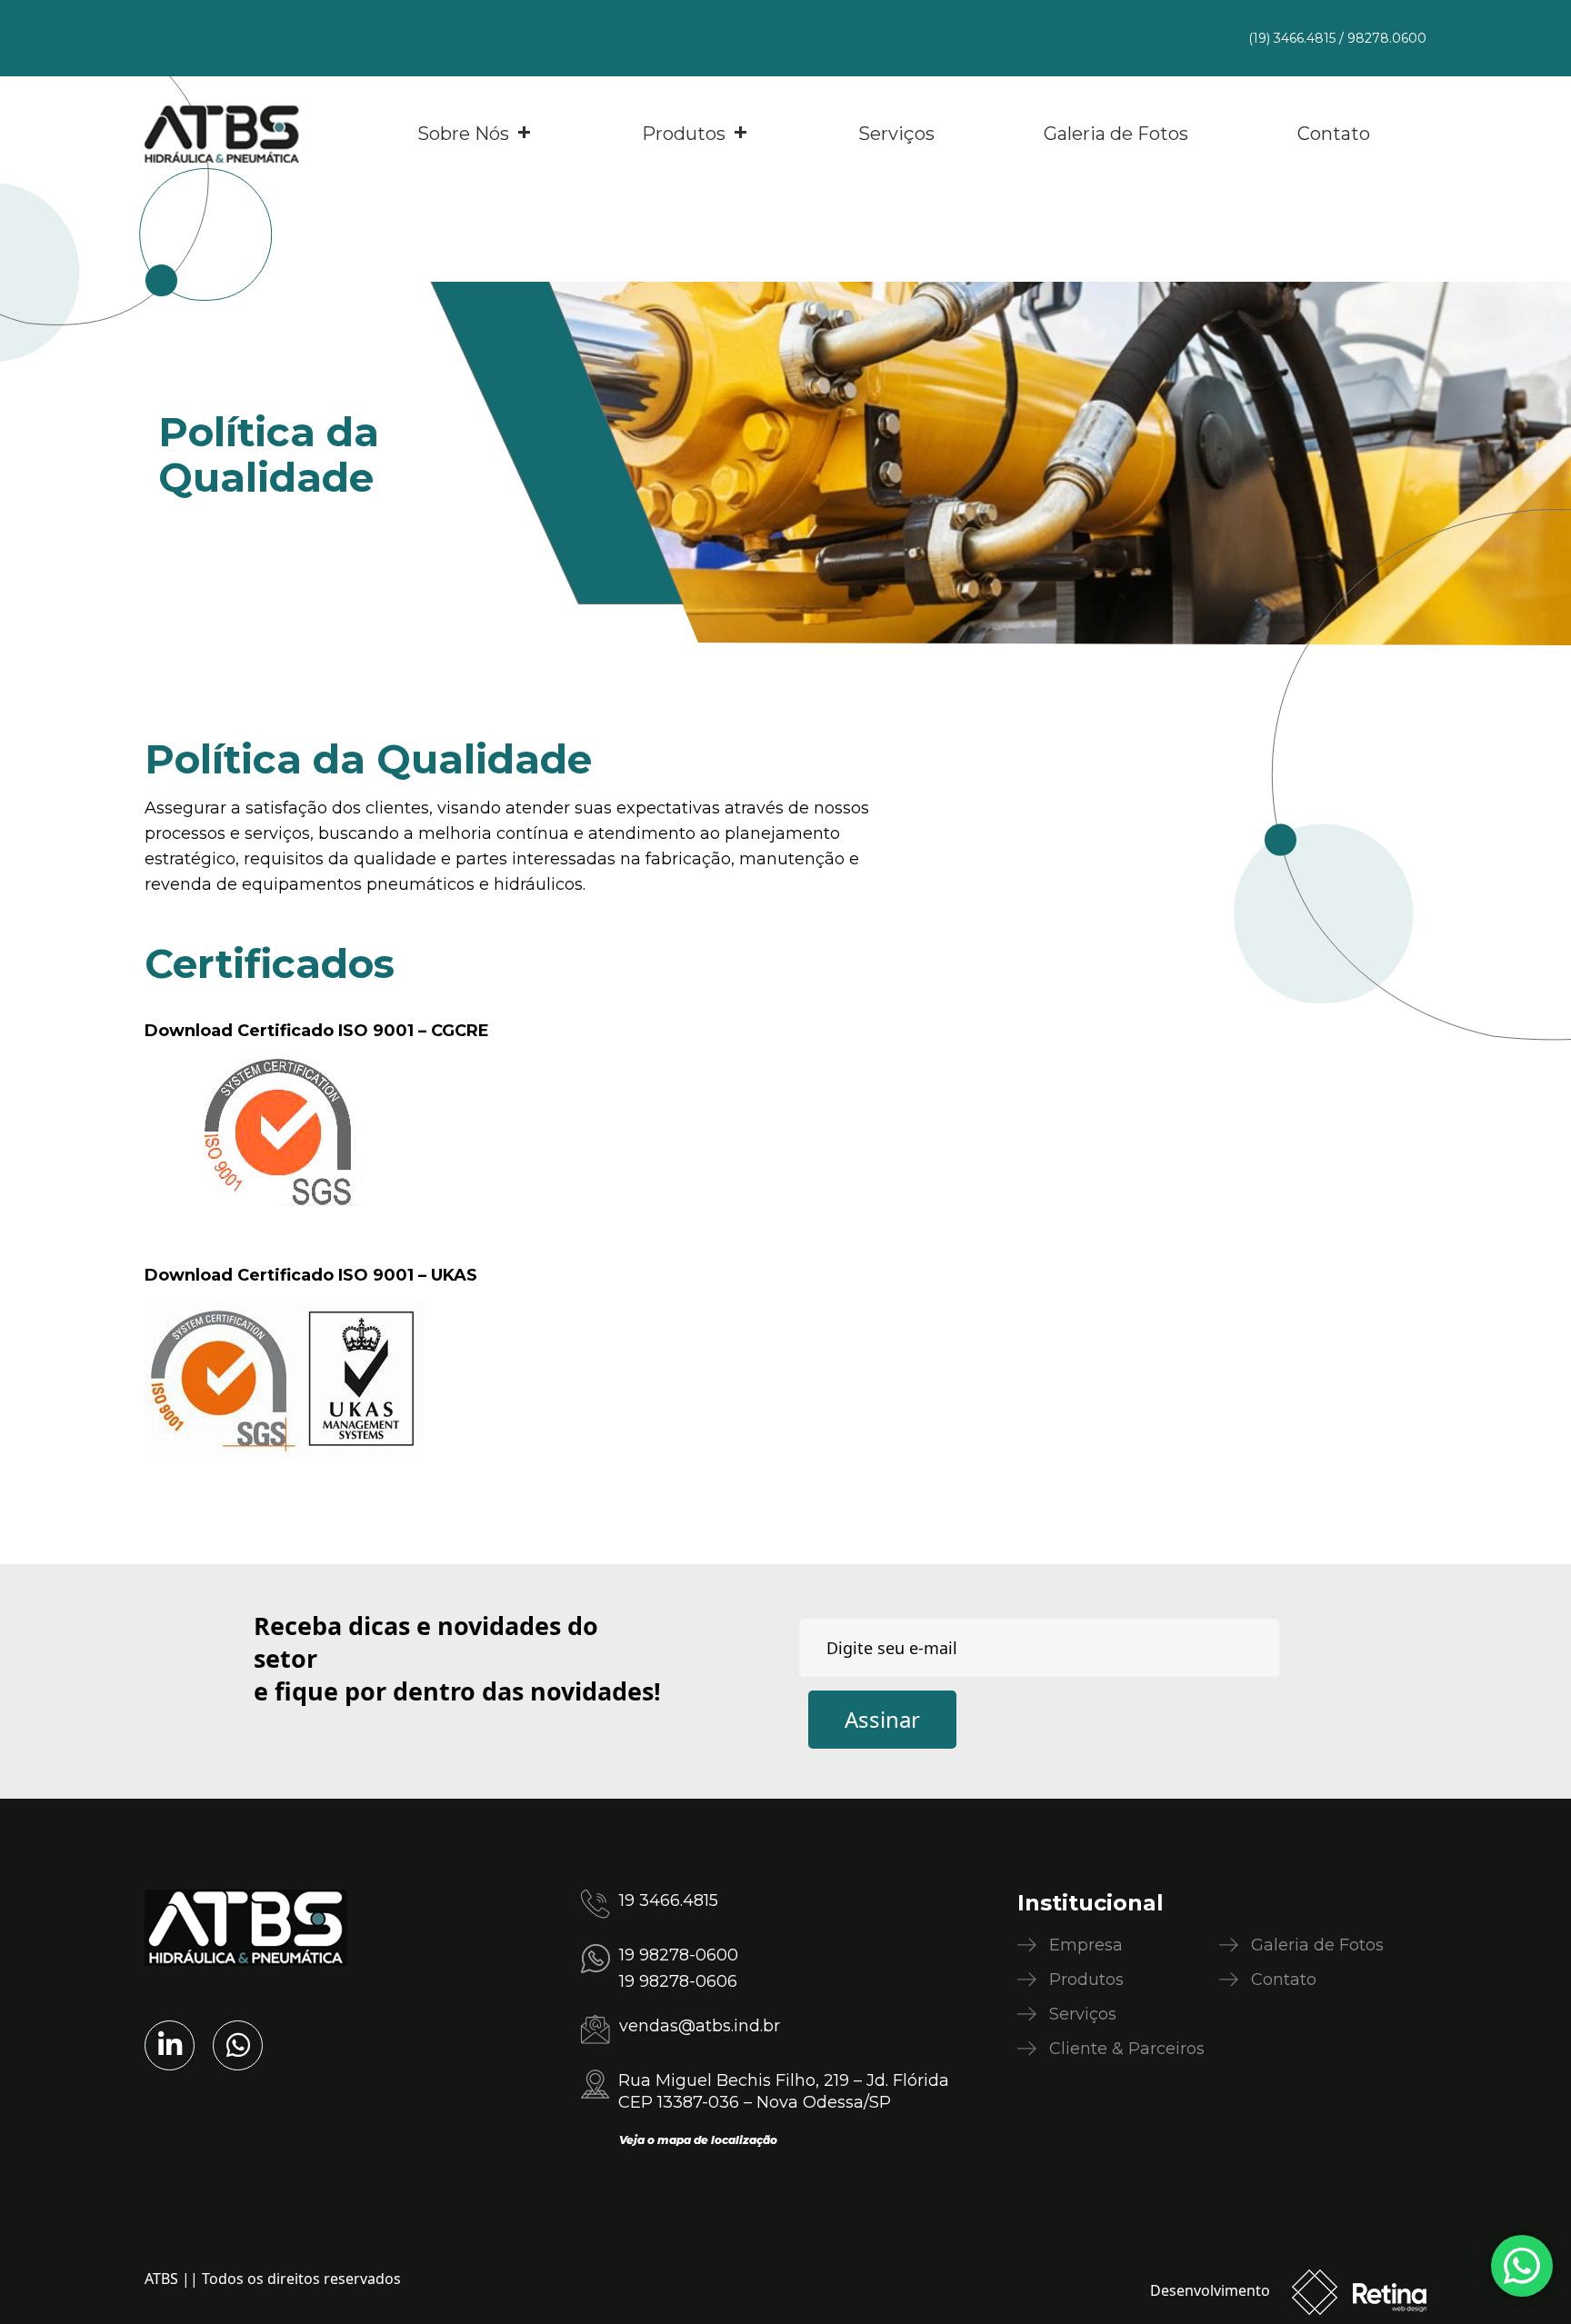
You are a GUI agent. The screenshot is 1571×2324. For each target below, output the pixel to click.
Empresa (1086, 1945)
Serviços (896, 134)
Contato (1334, 134)
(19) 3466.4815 (1292, 38)
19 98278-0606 (678, 1981)
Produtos (684, 134)
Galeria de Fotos (1116, 134)
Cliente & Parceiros (1127, 2049)
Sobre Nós (463, 134)
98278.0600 (1387, 38)
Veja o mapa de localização (698, 2140)
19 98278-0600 (679, 1955)
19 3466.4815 (669, 1900)
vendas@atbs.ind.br (700, 2026)
